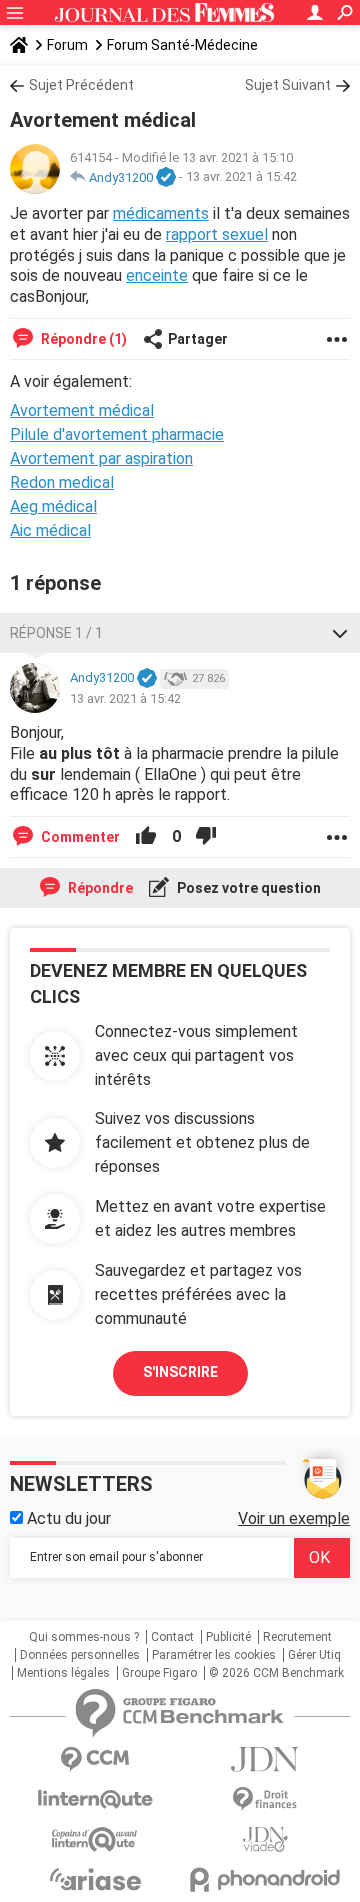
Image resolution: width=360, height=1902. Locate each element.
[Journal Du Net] (265, 1759)
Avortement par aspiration (101, 458)
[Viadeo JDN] (265, 1839)
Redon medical (62, 482)
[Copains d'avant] (95, 1839)
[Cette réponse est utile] (146, 837)
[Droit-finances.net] (265, 1799)
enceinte (157, 275)
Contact (172, 1637)
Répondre (99, 888)
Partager (198, 339)
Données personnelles (80, 1655)
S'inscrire (180, 1372)
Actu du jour (67, 1518)
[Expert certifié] (166, 178)
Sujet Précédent (81, 85)
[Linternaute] (95, 1799)
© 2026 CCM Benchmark (276, 1673)
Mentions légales (63, 1673)
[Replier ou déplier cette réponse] (340, 633)
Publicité (228, 1637)
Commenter (79, 837)
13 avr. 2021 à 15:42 (241, 177)
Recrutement (297, 1637)
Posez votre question (247, 888)
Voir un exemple (294, 1518)
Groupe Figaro (159, 1673)
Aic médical (50, 530)
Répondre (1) (82, 339)
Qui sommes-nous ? (84, 1637)
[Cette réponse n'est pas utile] (206, 837)
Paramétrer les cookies (214, 1655)
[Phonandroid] (265, 1879)
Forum (67, 45)
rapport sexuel (217, 234)
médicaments (161, 213)
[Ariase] (95, 1879)
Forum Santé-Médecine (182, 45)
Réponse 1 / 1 (56, 633)
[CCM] (95, 1759)
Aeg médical (53, 506)
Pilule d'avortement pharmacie (117, 434)
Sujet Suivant (288, 85)
